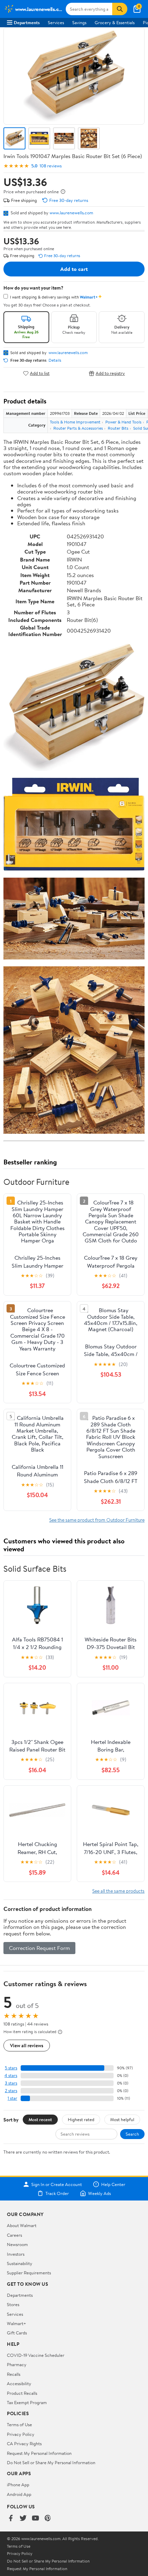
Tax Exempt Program (27, 2402)
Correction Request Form (39, 1948)
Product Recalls (22, 2393)
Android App (19, 2494)
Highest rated (81, 2119)
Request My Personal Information (39, 2453)
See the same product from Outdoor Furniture (97, 1520)
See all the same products (118, 1891)
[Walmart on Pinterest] (48, 2519)
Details (55, 360)
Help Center (113, 2184)
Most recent (40, 2119)
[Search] (120, 9)
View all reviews (27, 2045)
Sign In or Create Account (57, 2184)
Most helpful (122, 2119)
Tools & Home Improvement (75, 422)
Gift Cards (17, 2333)
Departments (27, 22)
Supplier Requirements (29, 2273)
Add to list (40, 373)
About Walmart (22, 2225)
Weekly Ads (99, 2193)
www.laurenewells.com (71, 213)
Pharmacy (17, 2364)
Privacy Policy (21, 2434)
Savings (79, 22)
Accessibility (19, 2383)
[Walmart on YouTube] (35, 2519)
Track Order (57, 2193)
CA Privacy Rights (24, 2443)
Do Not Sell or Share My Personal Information (51, 2462)
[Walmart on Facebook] (11, 2519)
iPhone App (18, 2485)
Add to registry (110, 373)
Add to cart (74, 269)
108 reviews (51, 166)
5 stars (11, 2068)
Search (132, 2134)
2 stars (11, 2091)
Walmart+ (17, 2323)
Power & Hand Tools (123, 422)
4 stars (11, 2075)
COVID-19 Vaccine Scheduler (36, 2355)
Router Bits (118, 428)
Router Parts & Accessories (78, 428)
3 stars (11, 2083)
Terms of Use (19, 2424)
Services (56, 22)
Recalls (14, 2374)
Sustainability (20, 2263)
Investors (16, 2254)
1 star (12, 2098)
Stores (13, 2304)
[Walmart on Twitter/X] (23, 2519)
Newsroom (17, 2244)
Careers (14, 2235)
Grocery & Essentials (115, 22)
